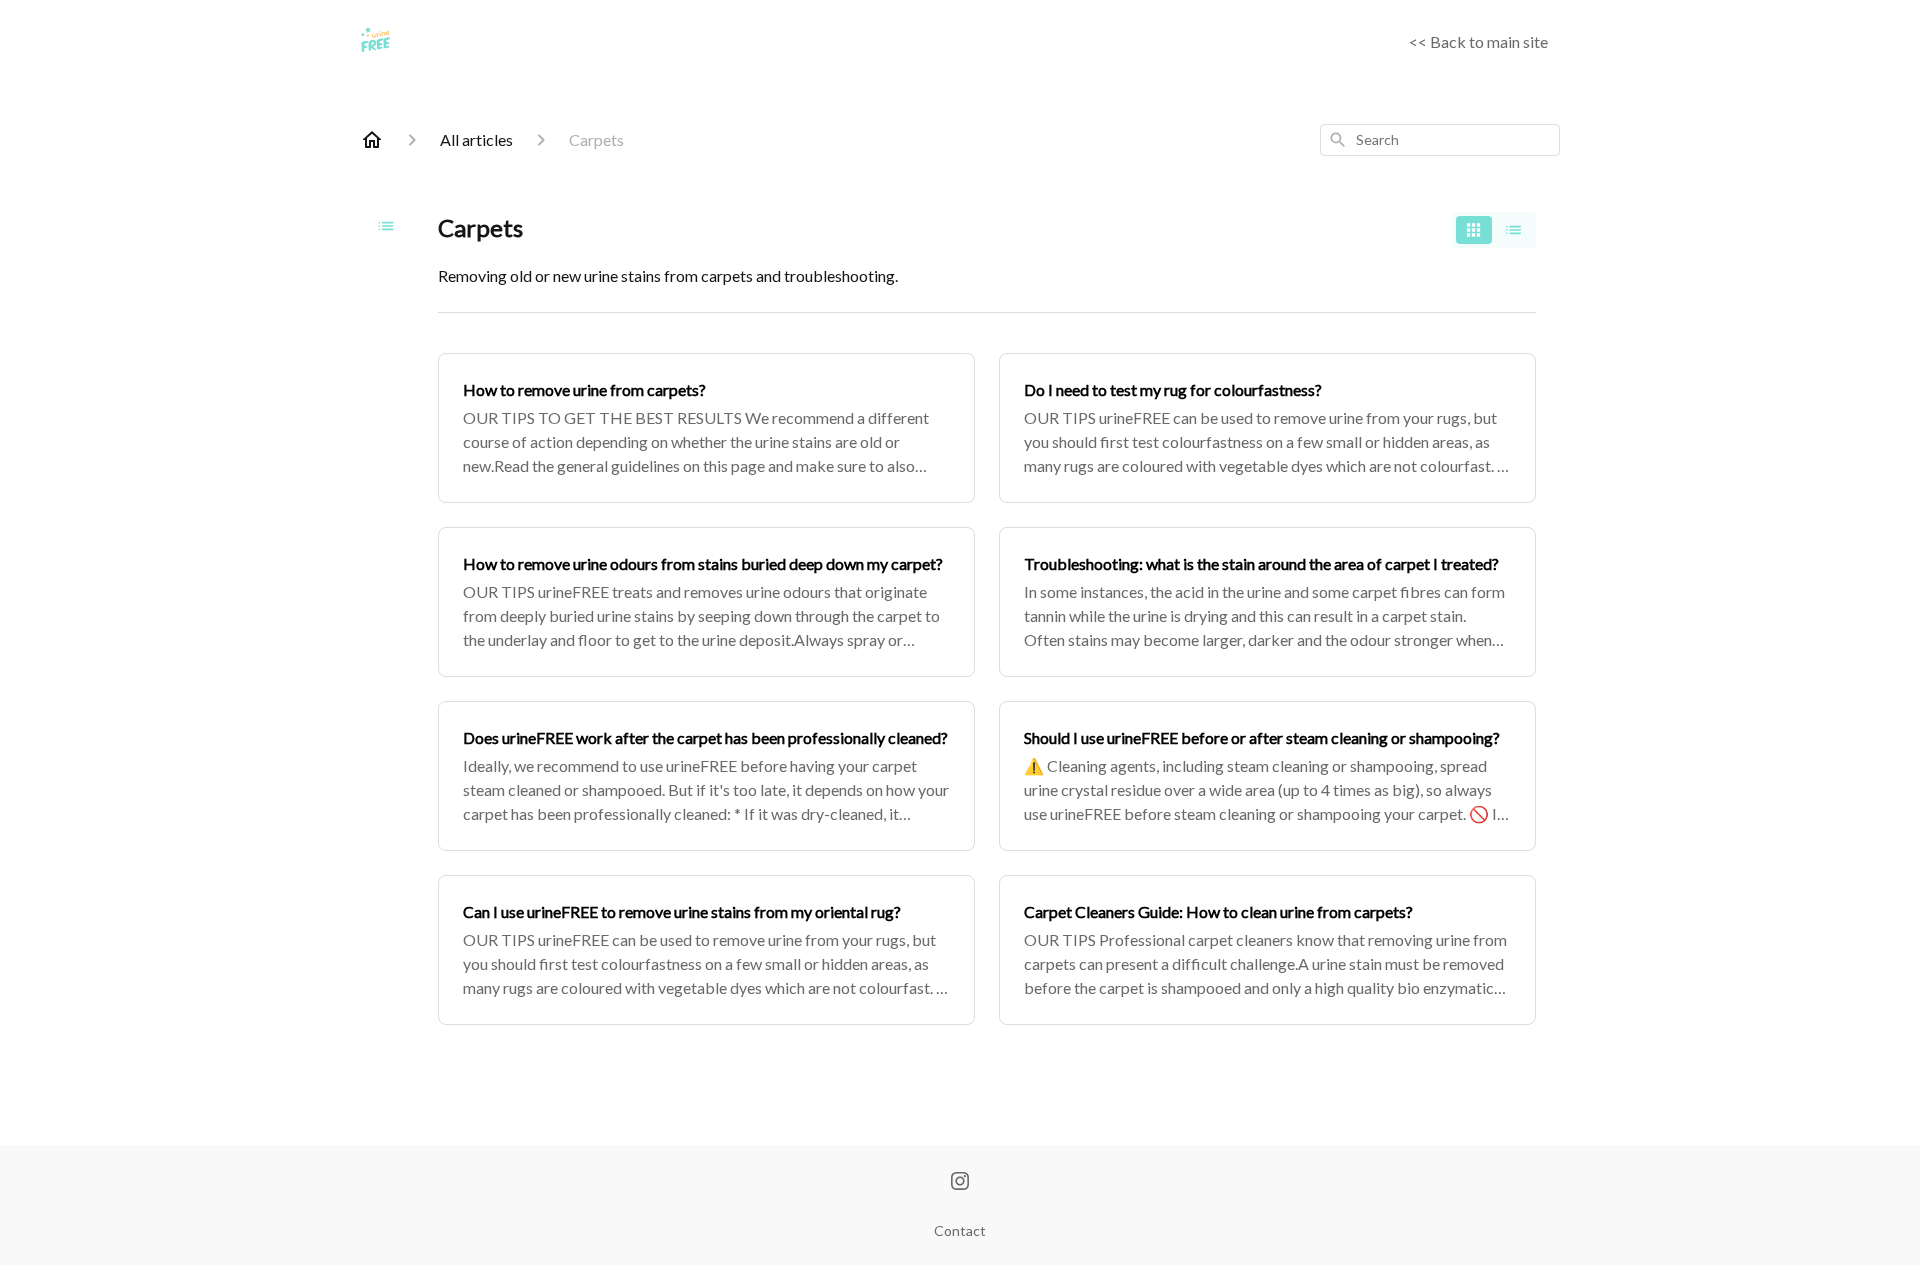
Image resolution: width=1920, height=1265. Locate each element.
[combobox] (1440, 140)
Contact (960, 1230)
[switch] (1494, 230)
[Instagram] (960, 1183)
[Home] (372, 140)
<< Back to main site (1478, 41)
